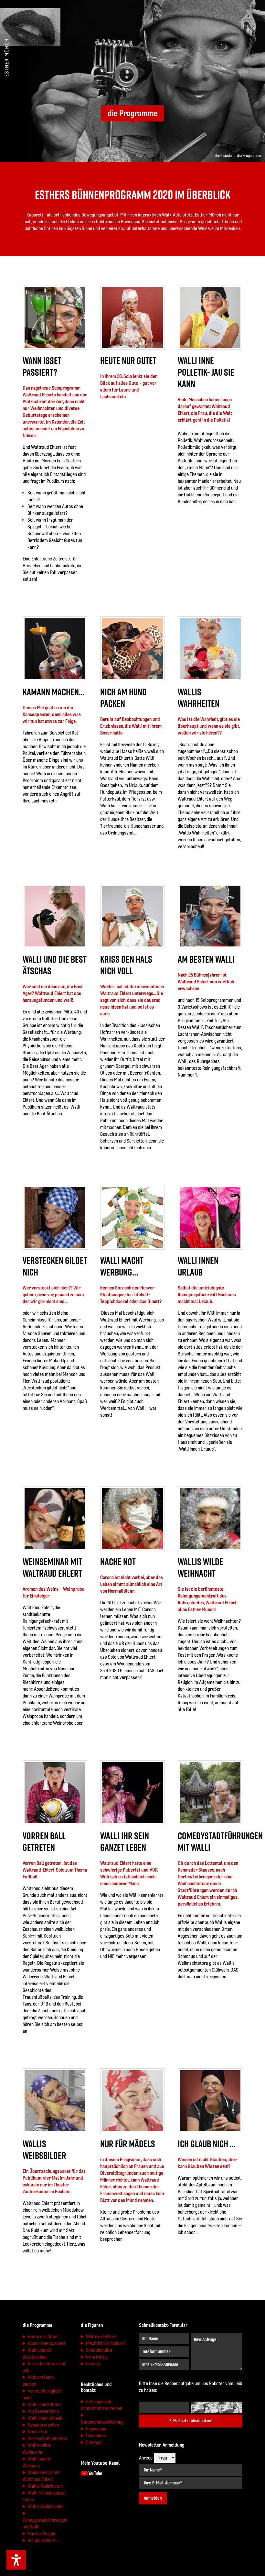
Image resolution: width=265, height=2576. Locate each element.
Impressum (97, 2429)
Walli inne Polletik (45, 2404)
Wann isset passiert (47, 2343)
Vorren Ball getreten (47, 2438)
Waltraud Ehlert (101, 2336)
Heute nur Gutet (43, 2336)
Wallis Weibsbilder (46, 2506)
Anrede (146, 2458)
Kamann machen (43, 2425)
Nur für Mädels (42, 2533)
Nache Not (38, 2432)
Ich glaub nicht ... (43, 2540)
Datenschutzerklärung (102, 2422)
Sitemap (94, 2442)
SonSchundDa (99, 2350)
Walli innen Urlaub (45, 2418)
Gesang (93, 2364)
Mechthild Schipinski (105, 2343)
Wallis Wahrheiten (45, 2486)
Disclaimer (96, 2435)
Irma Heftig (97, 2357)
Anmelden (153, 2498)
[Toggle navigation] (255, 12)
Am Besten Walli (43, 2411)
